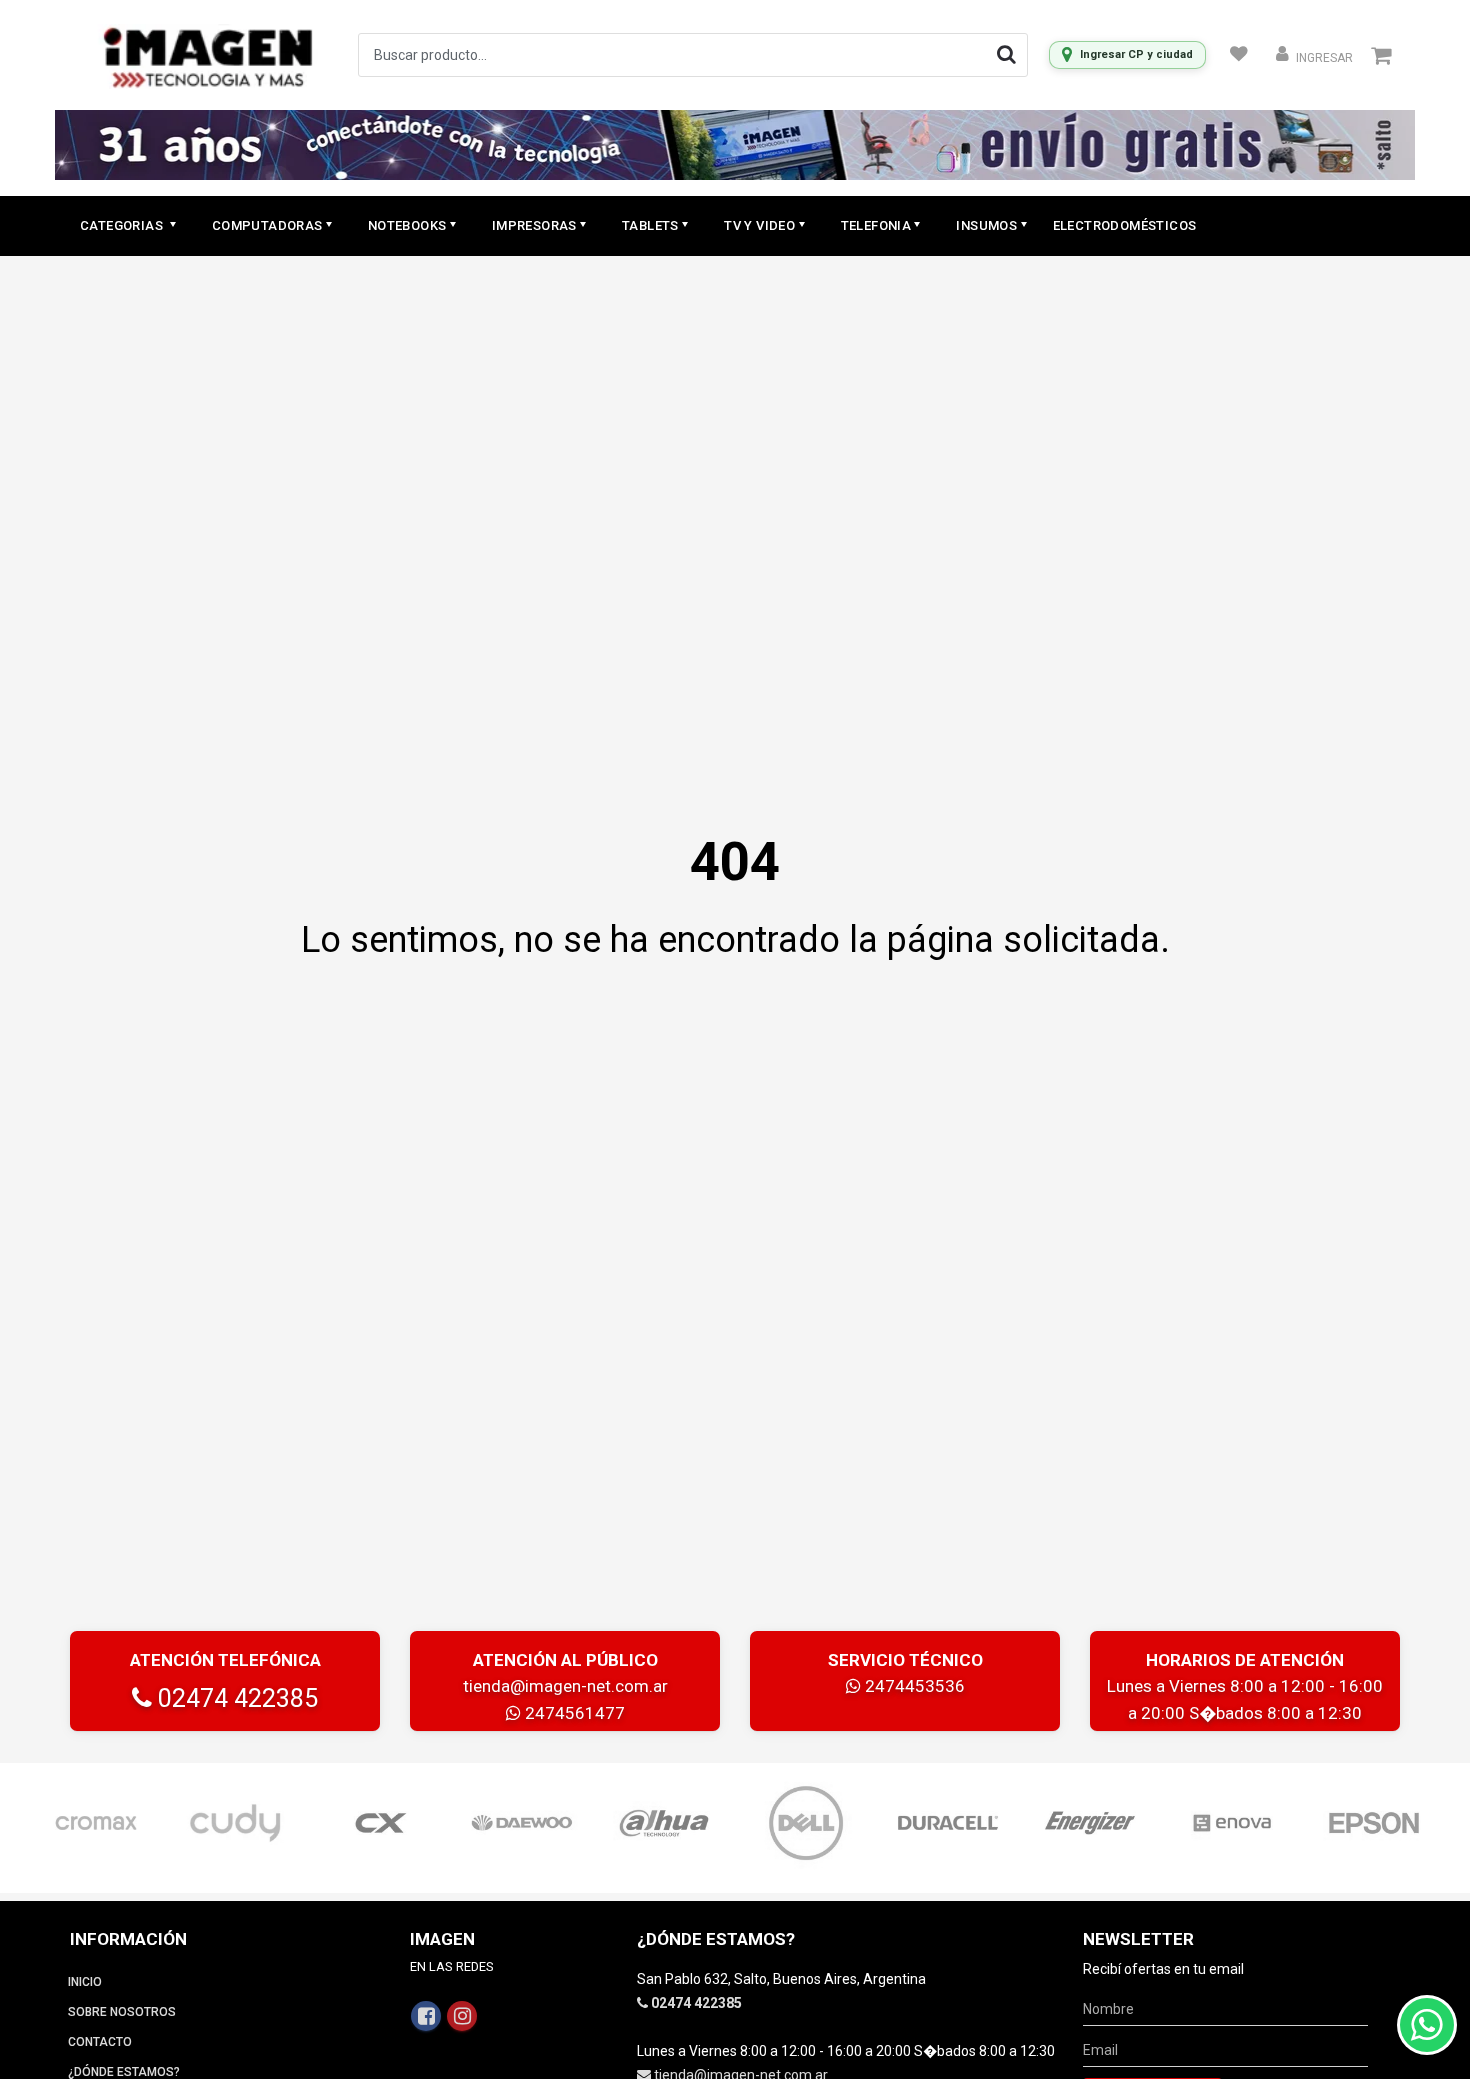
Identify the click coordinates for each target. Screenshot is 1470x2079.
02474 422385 (235, 1698)
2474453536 (913, 1686)
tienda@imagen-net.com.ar (565, 1686)
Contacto (100, 2042)
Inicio (85, 1982)
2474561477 (573, 1713)
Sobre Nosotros (122, 2012)
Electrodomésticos (1125, 225)
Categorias (123, 225)
